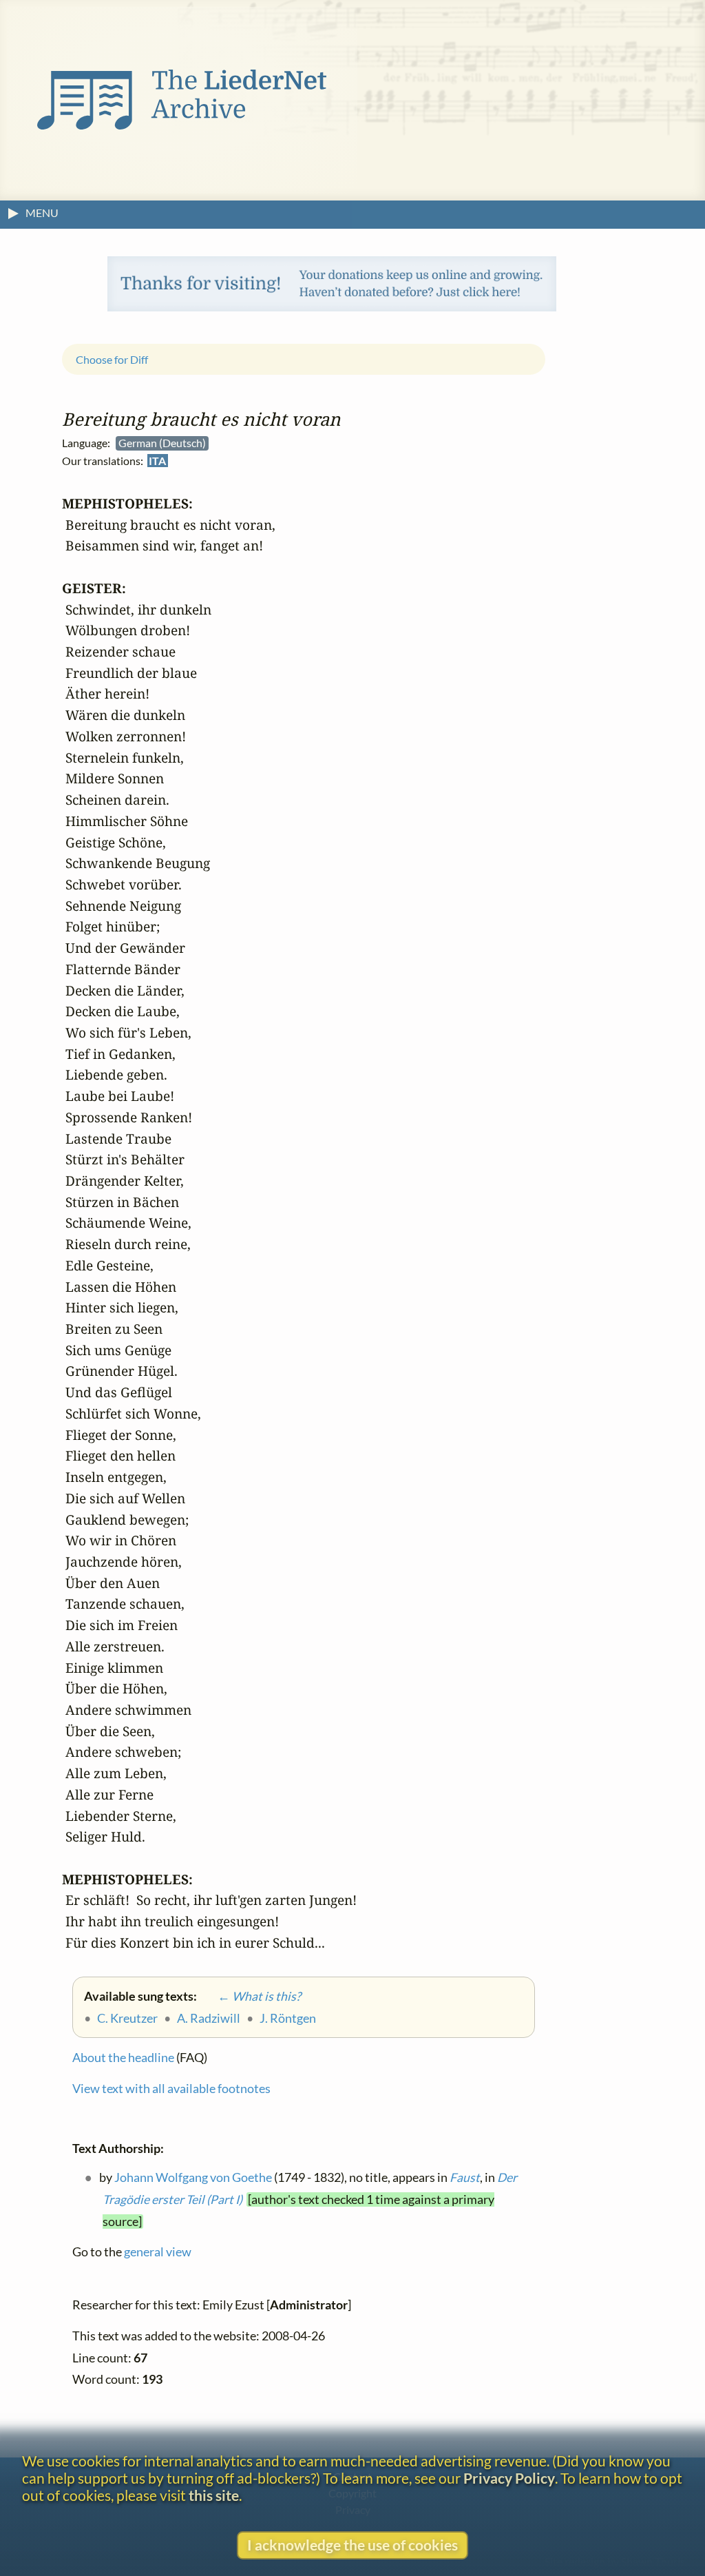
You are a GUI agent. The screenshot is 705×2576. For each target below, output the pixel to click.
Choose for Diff (112, 359)
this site (214, 2495)
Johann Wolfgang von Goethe (193, 2178)
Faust (465, 2178)
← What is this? (250, 1996)
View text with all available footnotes (171, 2089)
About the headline (123, 2058)
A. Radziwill (209, 2018)
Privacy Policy (509, 2478)
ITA (157, 461)
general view (158, 2253)
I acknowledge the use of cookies (352, 2545)
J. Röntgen (288, 2018)
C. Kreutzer (127, 2018)
